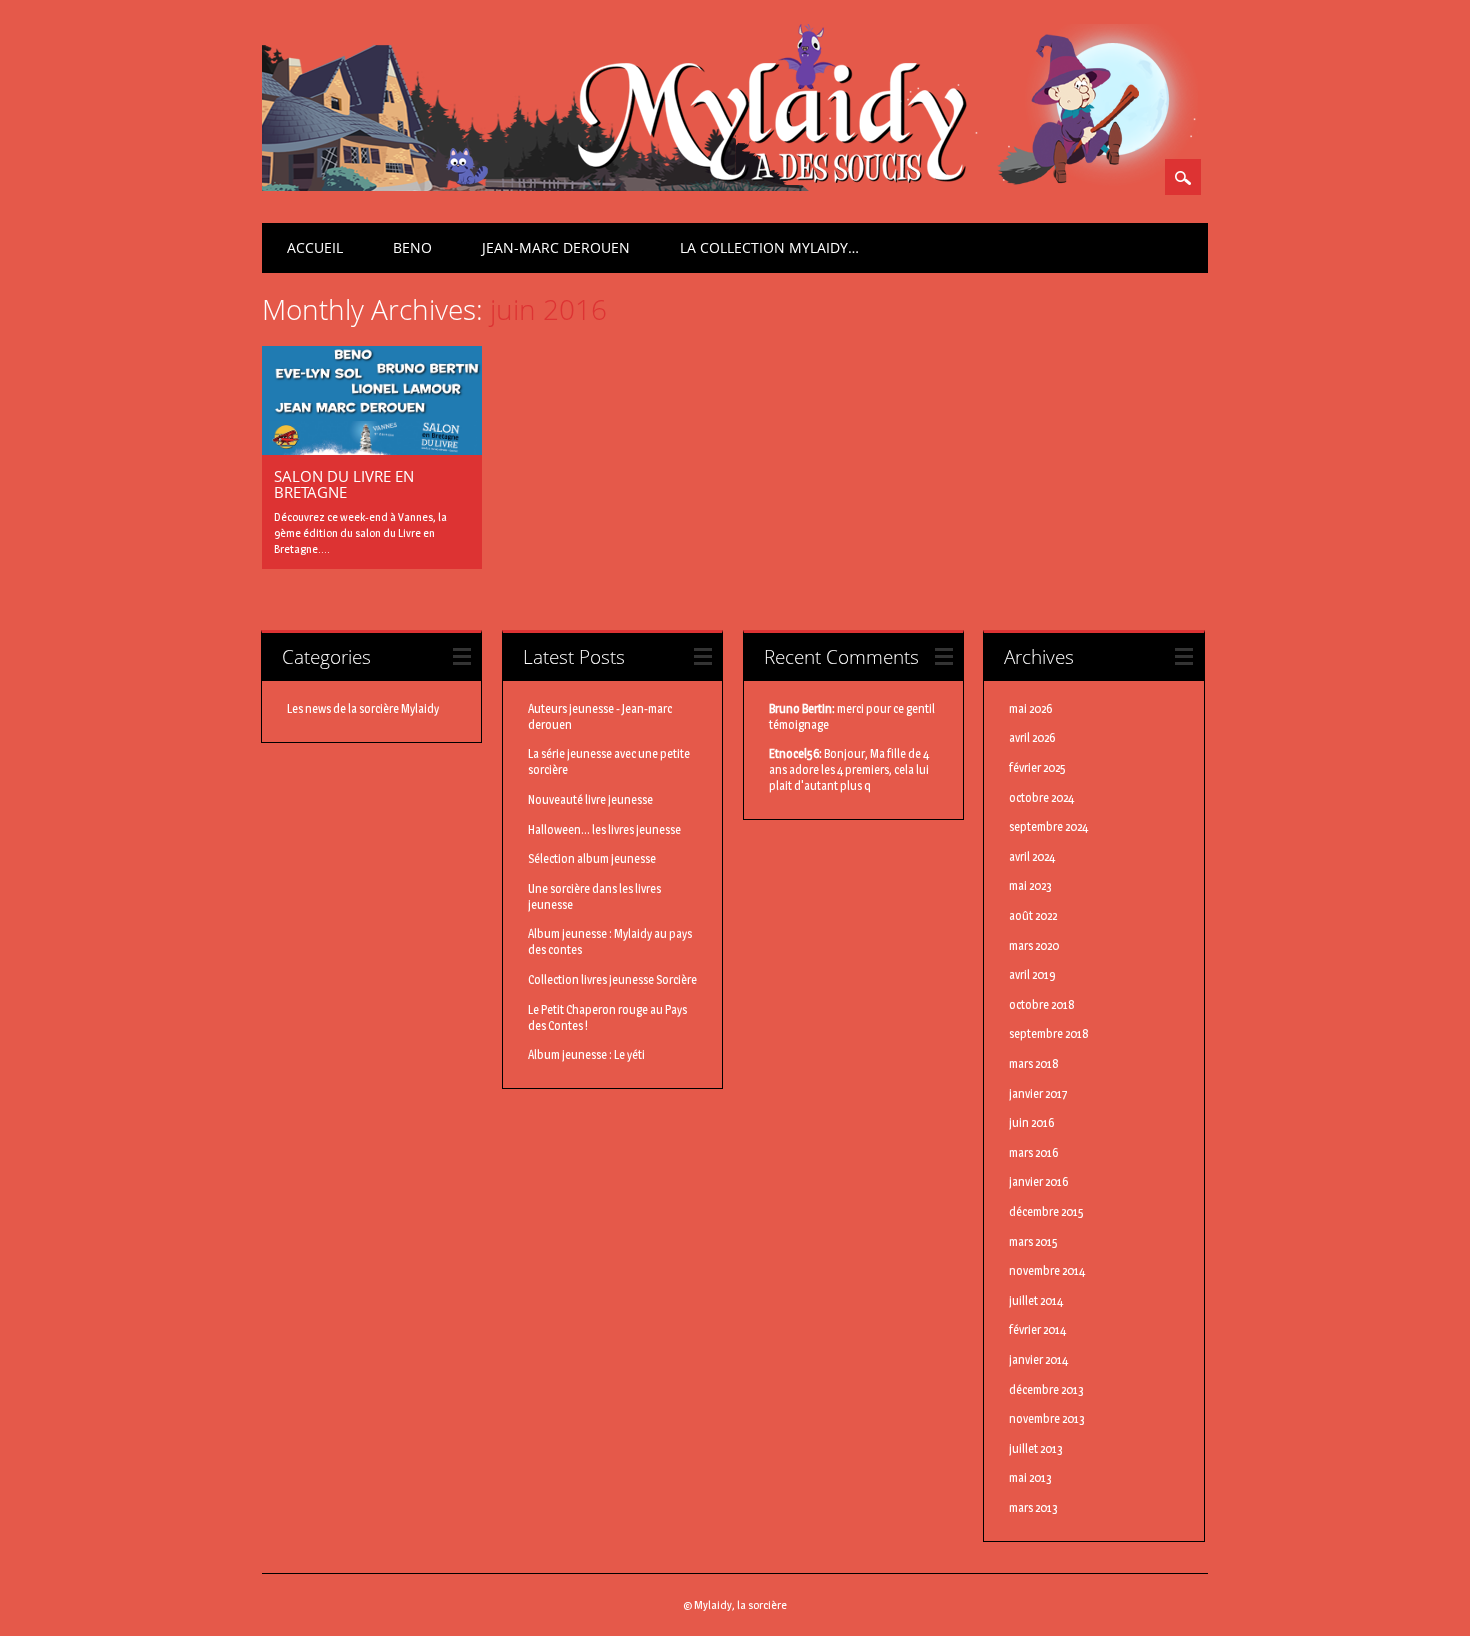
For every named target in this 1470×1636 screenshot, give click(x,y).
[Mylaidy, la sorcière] (730, 186)
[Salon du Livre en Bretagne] (372, 450)
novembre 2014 (1047, 1270)
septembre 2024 (1048, 826)
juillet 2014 (1036, 1300)
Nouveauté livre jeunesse (590, 799)
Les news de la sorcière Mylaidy (363, 708)
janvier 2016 (1038, 1181)
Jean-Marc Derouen (556, 247)
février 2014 (1037, 1329)
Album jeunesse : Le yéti (586, 1054)
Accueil (315, 247)
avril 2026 (1032, 737)
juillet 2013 (1036, 1448)
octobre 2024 (1041, 797)
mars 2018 (1034, 1063)
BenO (412, 247)
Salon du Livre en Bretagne (344, 484)
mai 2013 (1030, 1477)
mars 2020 (1034, 945)
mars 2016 (1033, 1152)
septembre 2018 (1049, 1033)
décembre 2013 (1046, 1389)
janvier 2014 (1038, 1359)
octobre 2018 (1042, 1004)
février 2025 (1037, 767)
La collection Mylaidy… (769, 247)
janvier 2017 (1038, 1093)
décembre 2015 (1046, 1211)
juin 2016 (1031, 1122)
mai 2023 (1030, 885)
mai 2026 (1030, 708)
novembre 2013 (1047, 1418)
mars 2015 (1033, 1241)
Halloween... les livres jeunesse (604, 829)
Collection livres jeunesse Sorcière (612, 979)
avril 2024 (1032, 856)
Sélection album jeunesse (592, 858)
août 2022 (1033, 915)
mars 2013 (1033, 1507)
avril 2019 (1032, 974)
